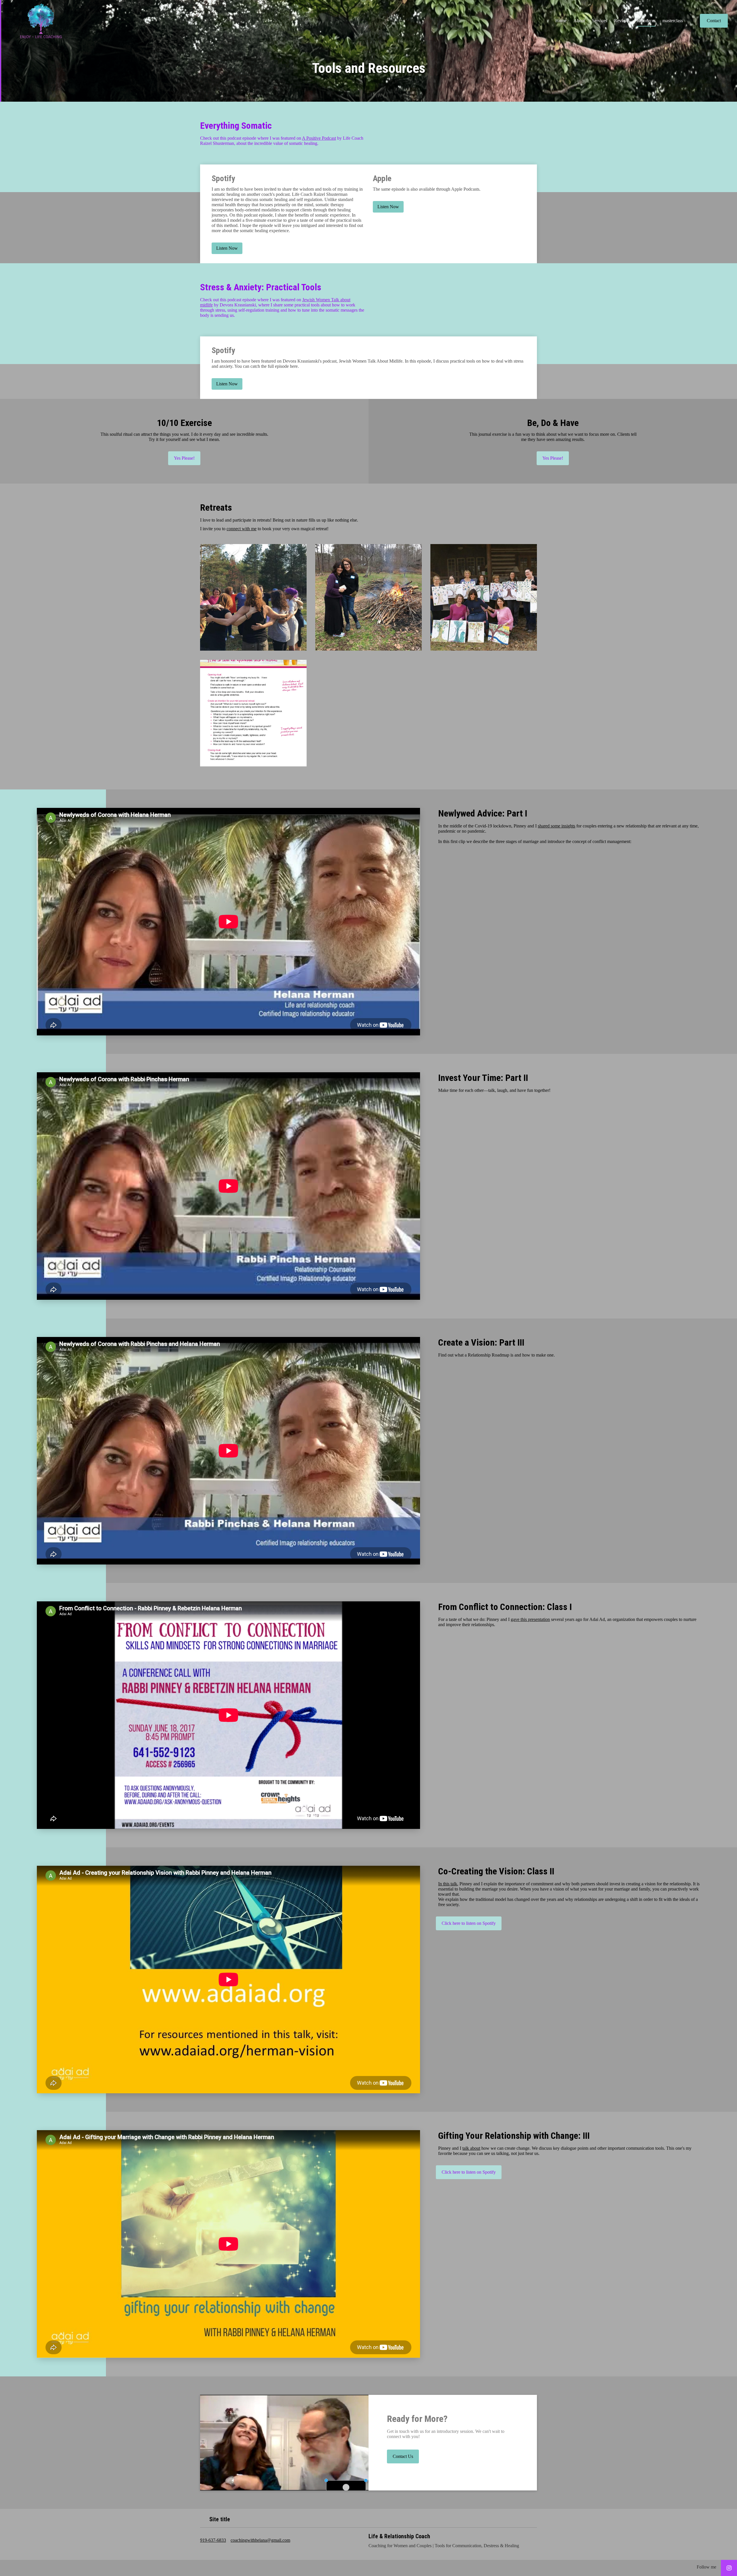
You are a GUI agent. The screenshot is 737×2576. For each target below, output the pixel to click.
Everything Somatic (236, 126)
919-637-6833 (213, 2540)
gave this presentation (530, 1619)
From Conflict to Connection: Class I (505, 1607)
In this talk (448, 1884)
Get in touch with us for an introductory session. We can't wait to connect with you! (446, 2434)
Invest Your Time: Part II (483, 1078)
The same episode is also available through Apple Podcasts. (427, 189)
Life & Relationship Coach (399, 2536)
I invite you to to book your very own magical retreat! (264, 529)
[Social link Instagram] (729, 2568)
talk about (471, 2148)
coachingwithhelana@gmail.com (260, 2540)
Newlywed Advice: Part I (483, 813)
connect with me (242, 529)
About (579, 21)
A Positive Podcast (319, 138)
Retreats (216, 507)
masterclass (673, 21)
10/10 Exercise (184, 423)
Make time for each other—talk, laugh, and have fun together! (494, 1090)
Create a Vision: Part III (481, 1342)
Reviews (622, 21)
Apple (382, 178)
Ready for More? (417, 2419)
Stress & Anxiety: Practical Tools (261, 287)
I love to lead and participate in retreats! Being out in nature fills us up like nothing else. (279, 520)
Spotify (223, 178)
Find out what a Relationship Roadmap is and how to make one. (496, 1355)
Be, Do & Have (553, 423)
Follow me (706, 2567)
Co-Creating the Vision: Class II (496, 1871)
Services (600, 21)
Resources (646, 21)
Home (561, 21)
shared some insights (556, 826)
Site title (220, 2519)
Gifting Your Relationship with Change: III (514, 2136)
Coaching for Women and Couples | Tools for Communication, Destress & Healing (444, 2546)
